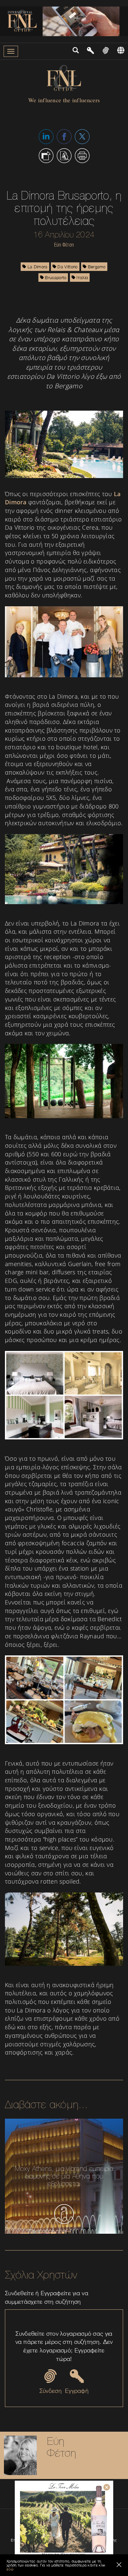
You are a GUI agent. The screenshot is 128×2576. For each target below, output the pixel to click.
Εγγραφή (77, 2391)
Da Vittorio (67, 267)
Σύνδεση (51, 2391)
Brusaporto (55, 277)
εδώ (10, 2569)
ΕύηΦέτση (62, 2447)
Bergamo (96, 267)
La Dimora (37, 267)
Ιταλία (82, 277)
